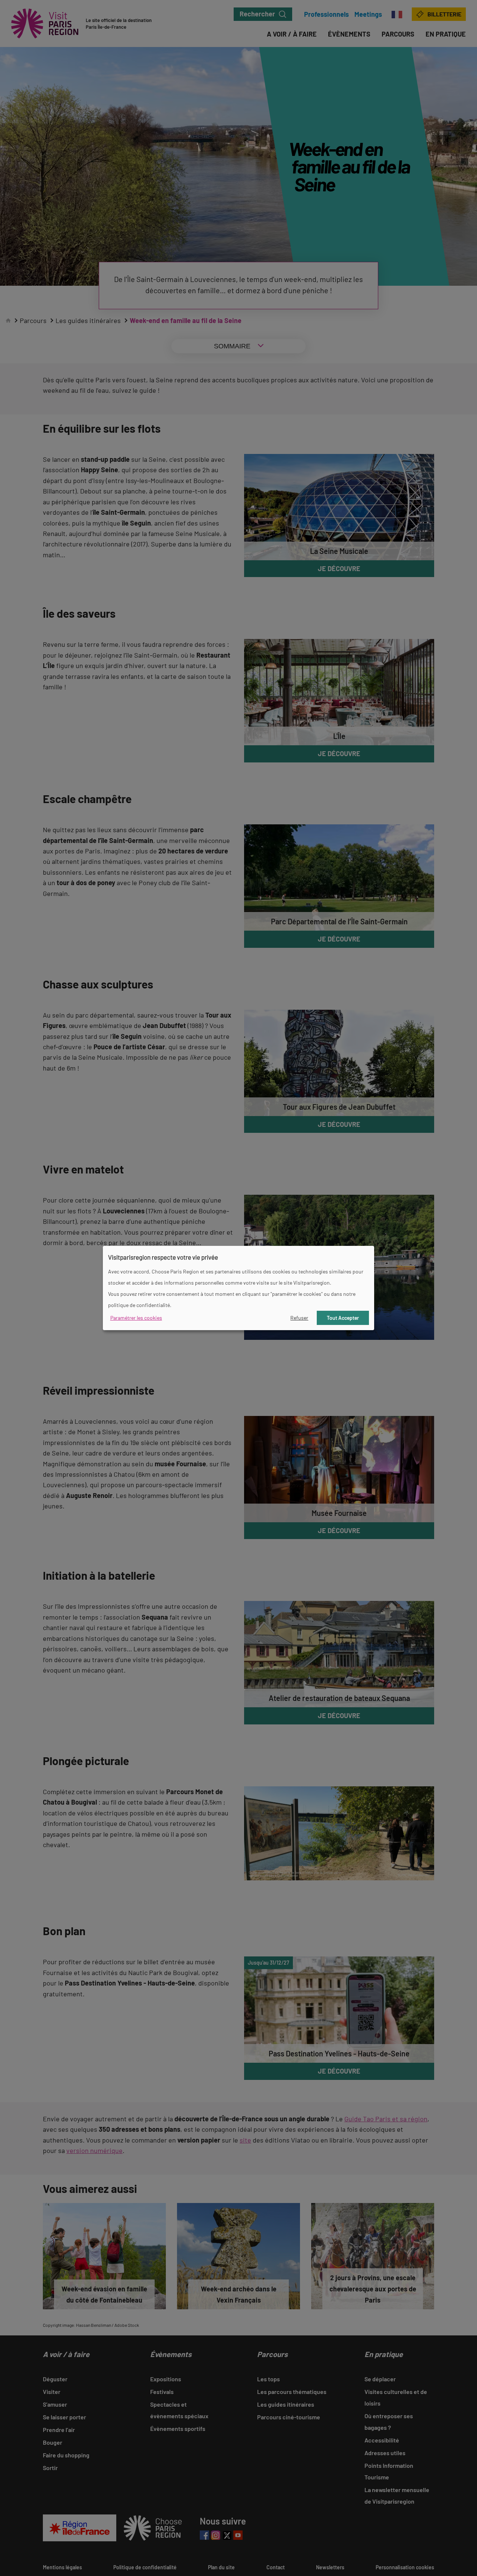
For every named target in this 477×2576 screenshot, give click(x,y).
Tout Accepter (343, 1318)
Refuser (299, 1318)
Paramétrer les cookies (136, 1318)
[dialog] (238, 1288)
